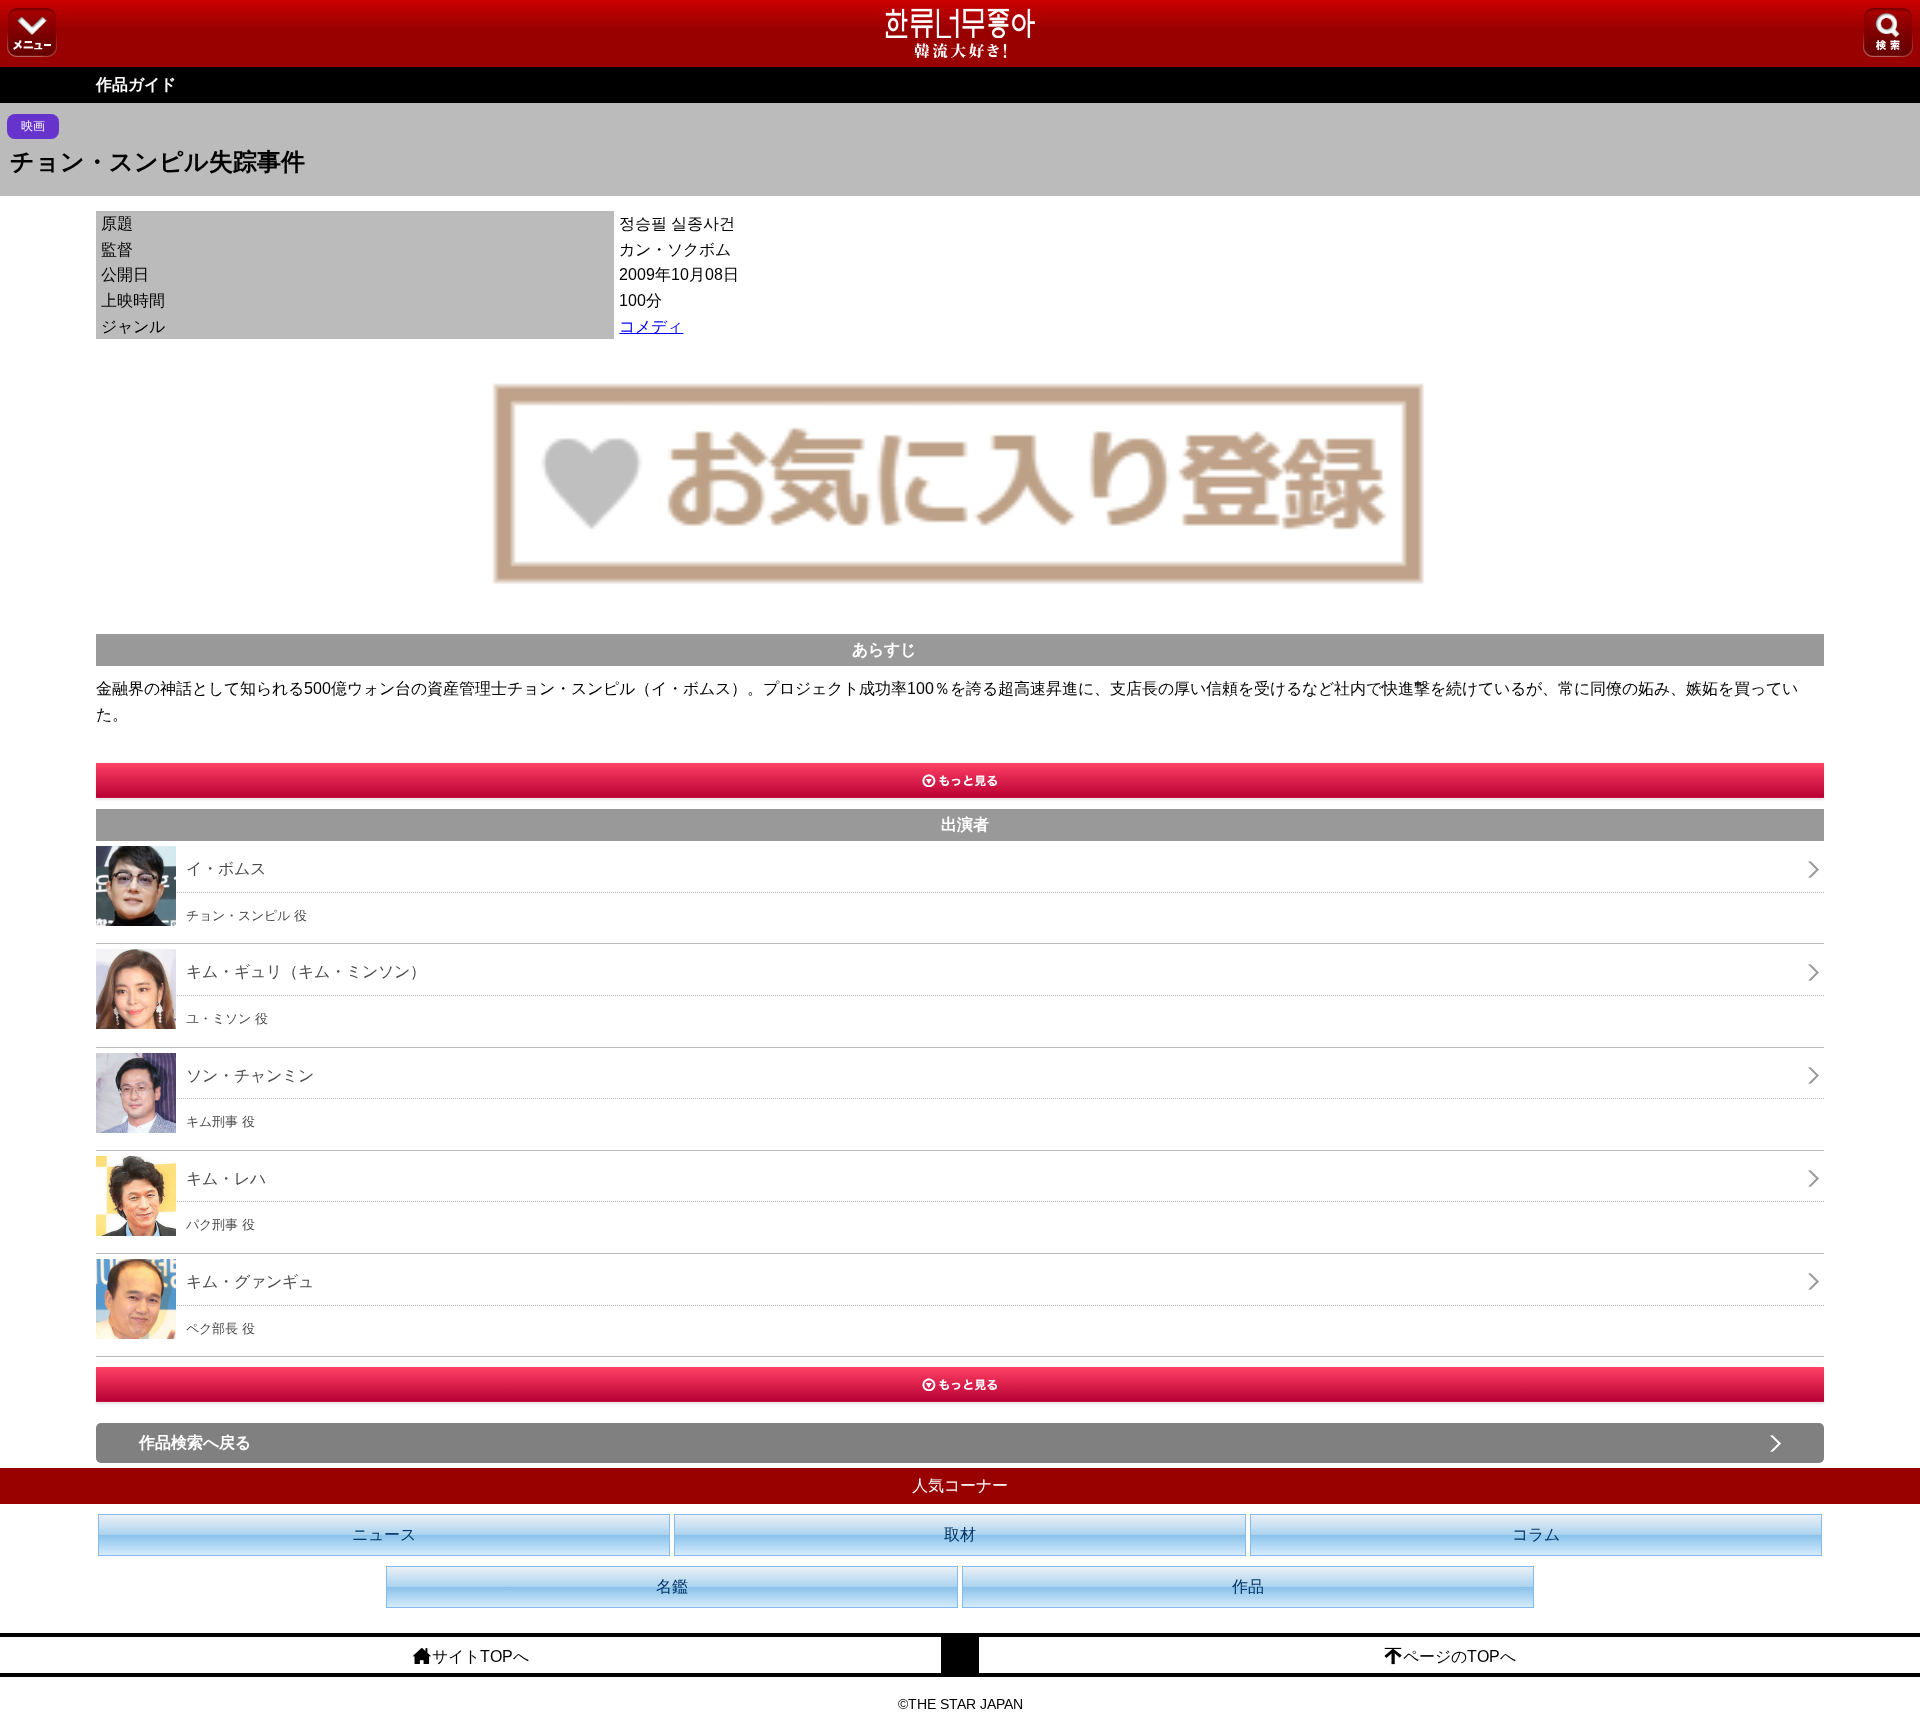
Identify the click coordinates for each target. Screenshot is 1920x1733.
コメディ (651, 326)
